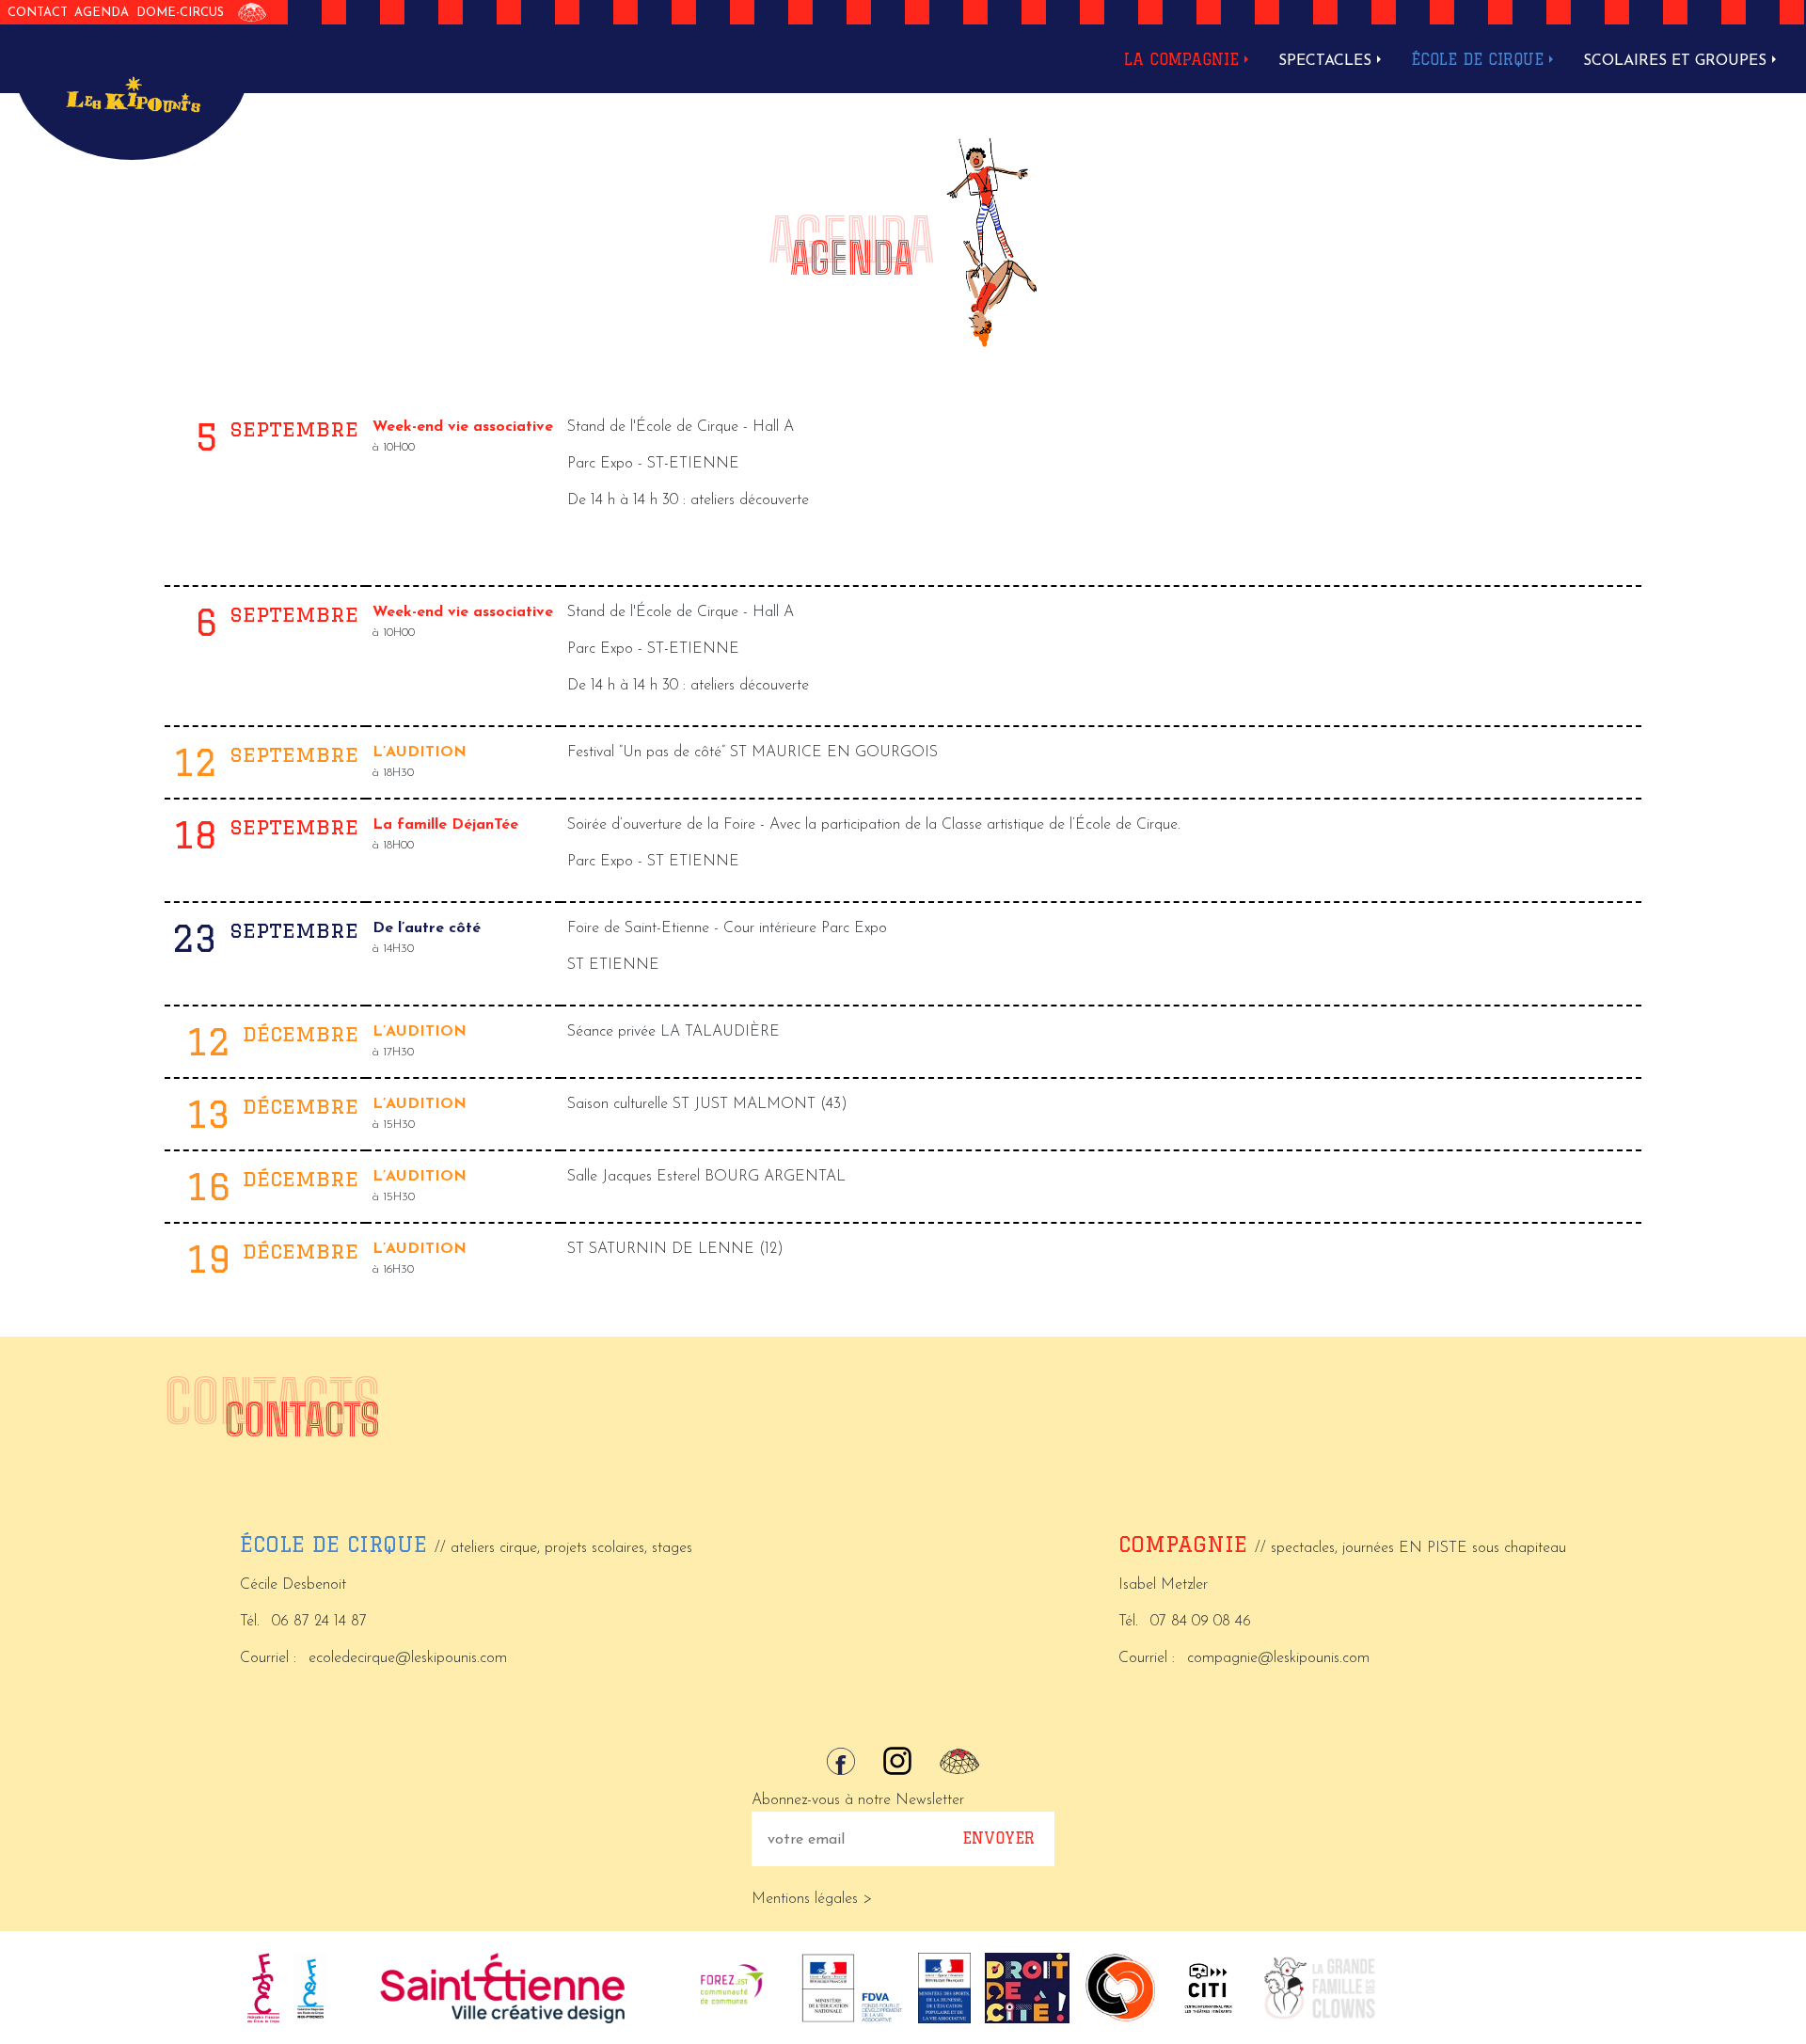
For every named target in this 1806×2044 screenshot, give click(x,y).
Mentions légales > (812, 1899)
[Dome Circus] (252, 12)
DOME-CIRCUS (180, 13)
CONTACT (38, 13)
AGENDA (102, 13)
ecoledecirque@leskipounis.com (408, 1658)
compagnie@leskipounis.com (1278, 1658)
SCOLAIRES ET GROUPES (1675, 61)
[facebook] (841, 1762)
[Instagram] (897, 1761)
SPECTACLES (1325, 61)
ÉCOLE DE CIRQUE (1477, 59)
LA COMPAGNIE (1181, 59)
